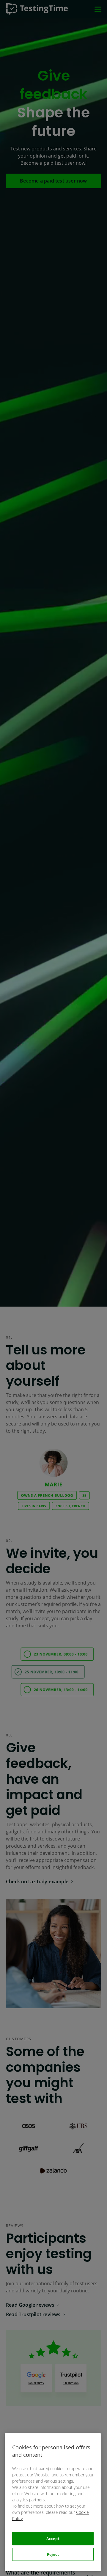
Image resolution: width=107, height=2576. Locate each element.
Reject (53, 2554)
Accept (53, 2539)
